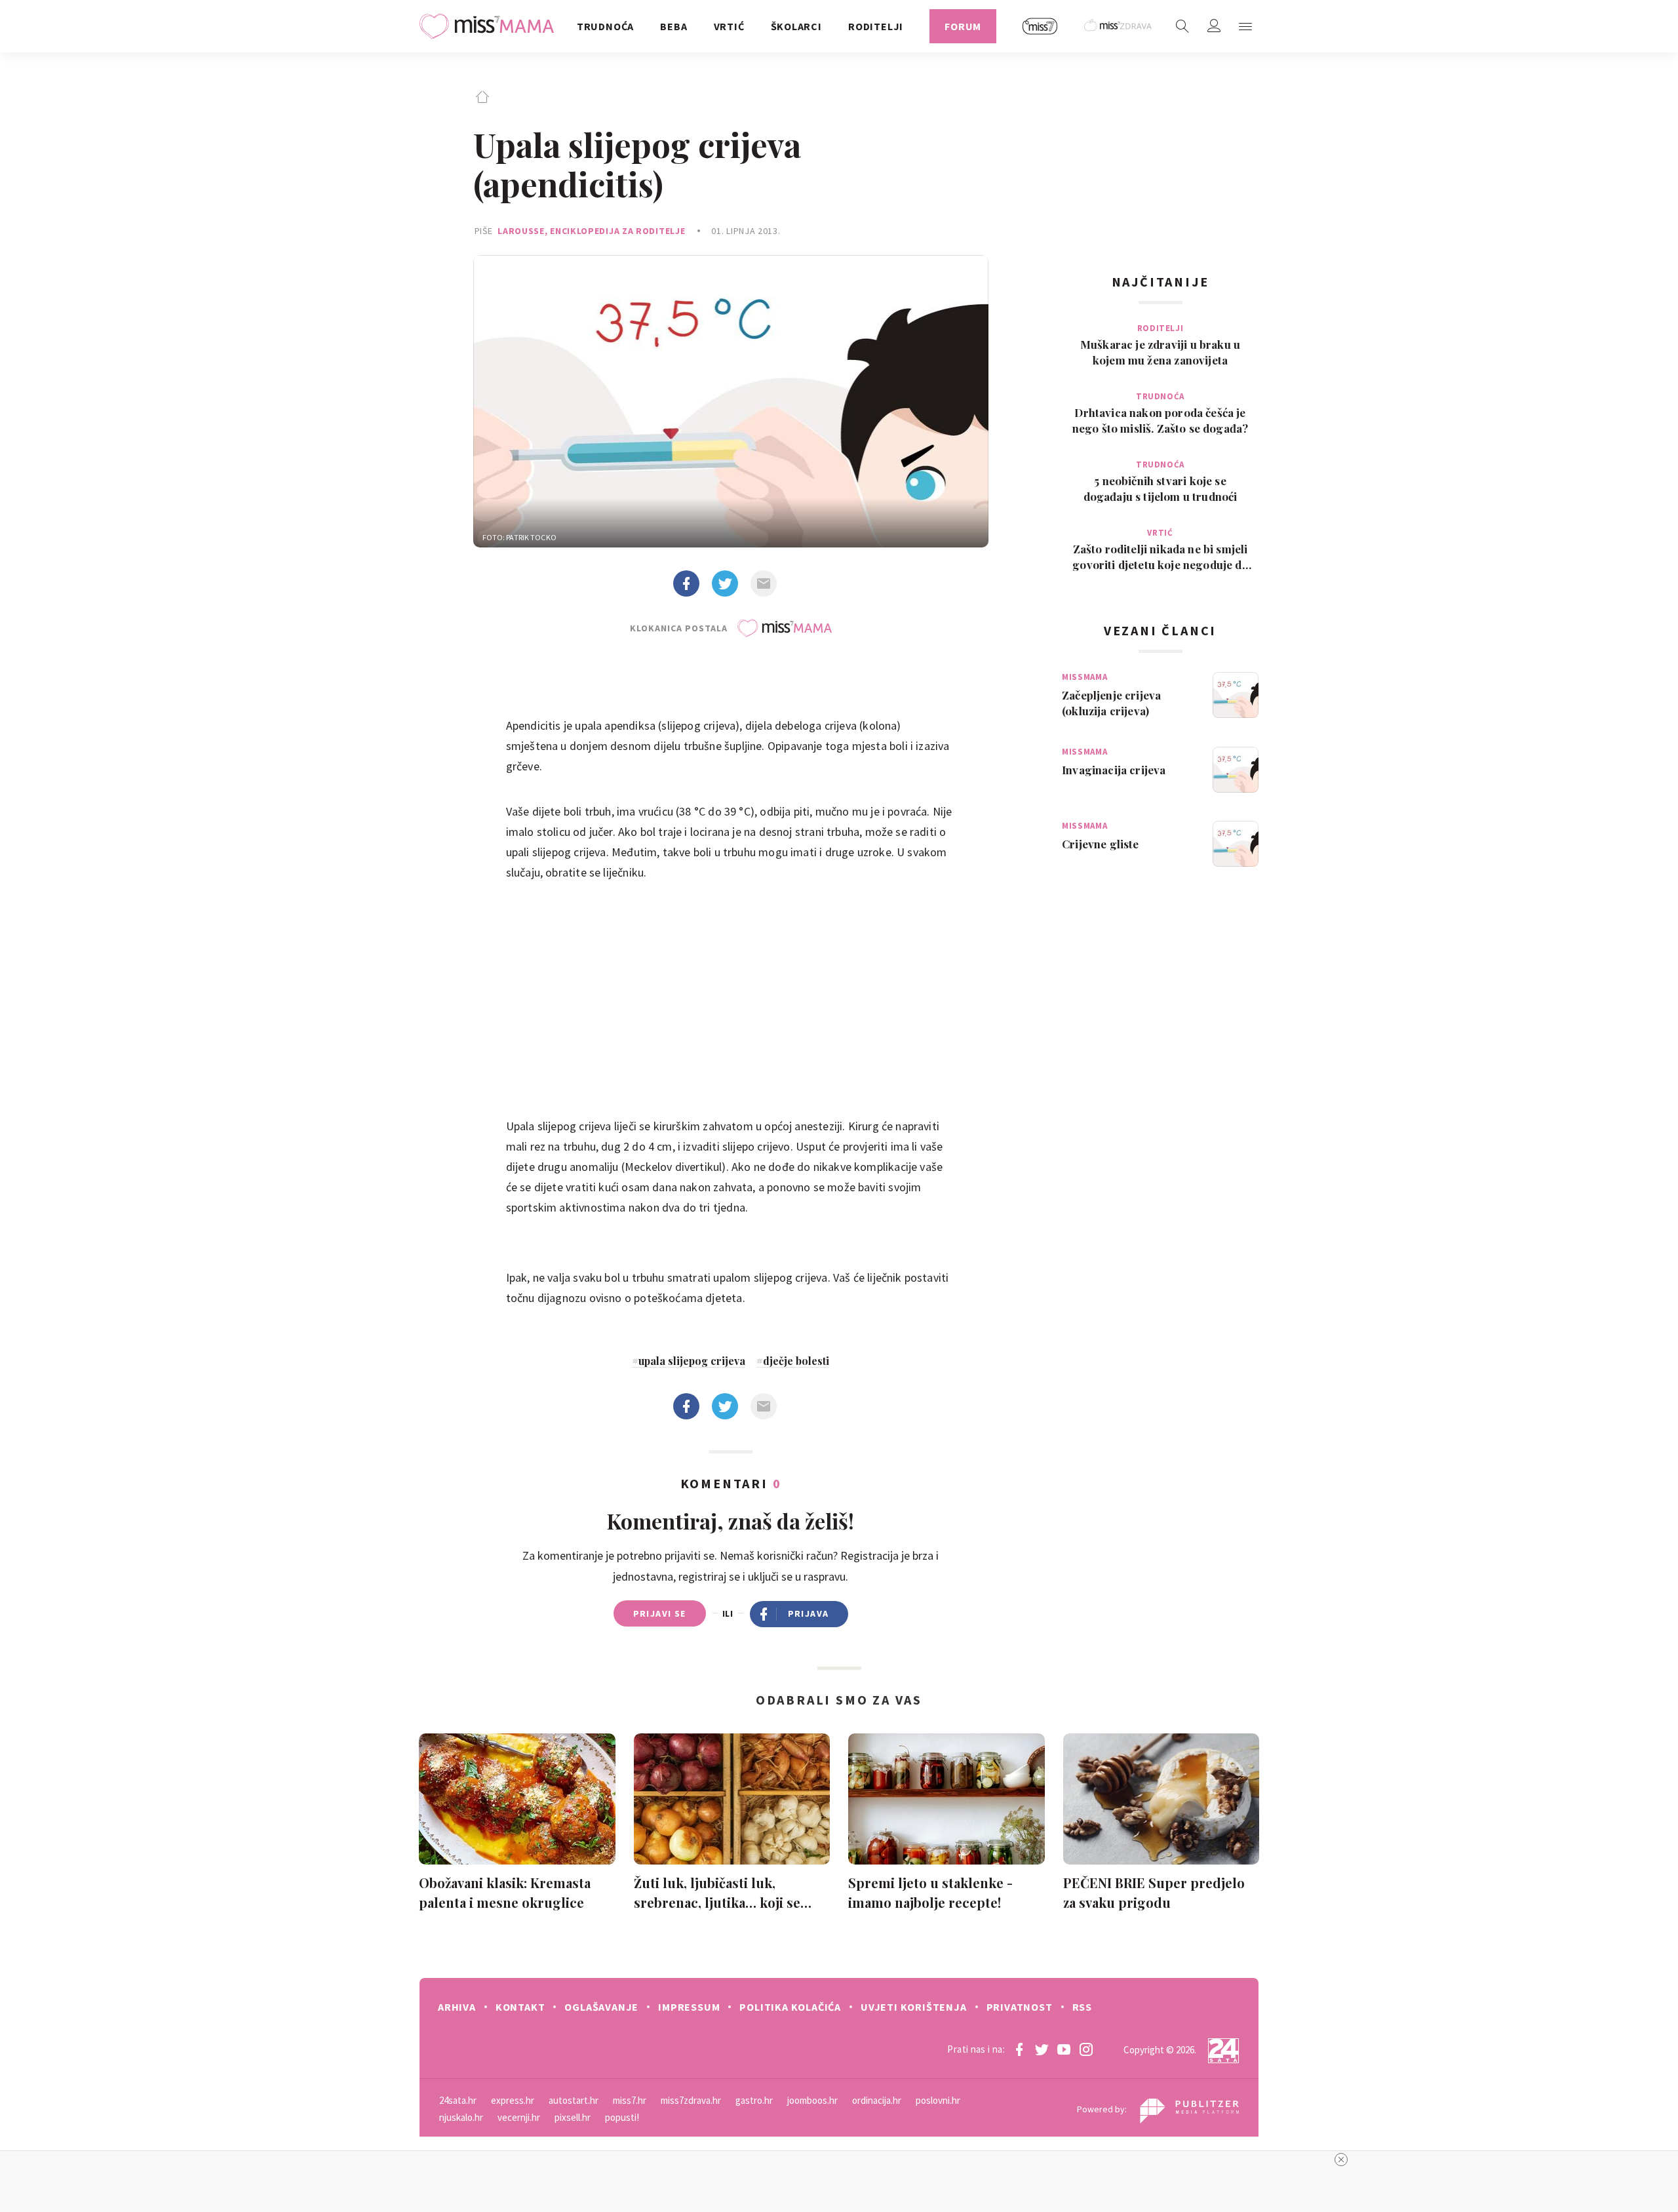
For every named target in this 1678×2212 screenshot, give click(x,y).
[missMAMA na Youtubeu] (1064, 2049)
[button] (1245, 26)
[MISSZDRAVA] (1119, 26)
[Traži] (1182, 26)
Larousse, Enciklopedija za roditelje (591, 231)
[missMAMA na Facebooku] (1019, 2049)
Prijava (809, 1613)
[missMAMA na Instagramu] (1086, 2049)
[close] (1341, 2160)
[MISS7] (1040, 26)
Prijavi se (660, 1613)
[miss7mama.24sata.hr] (490, 26)
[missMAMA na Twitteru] (1042, 2049)
